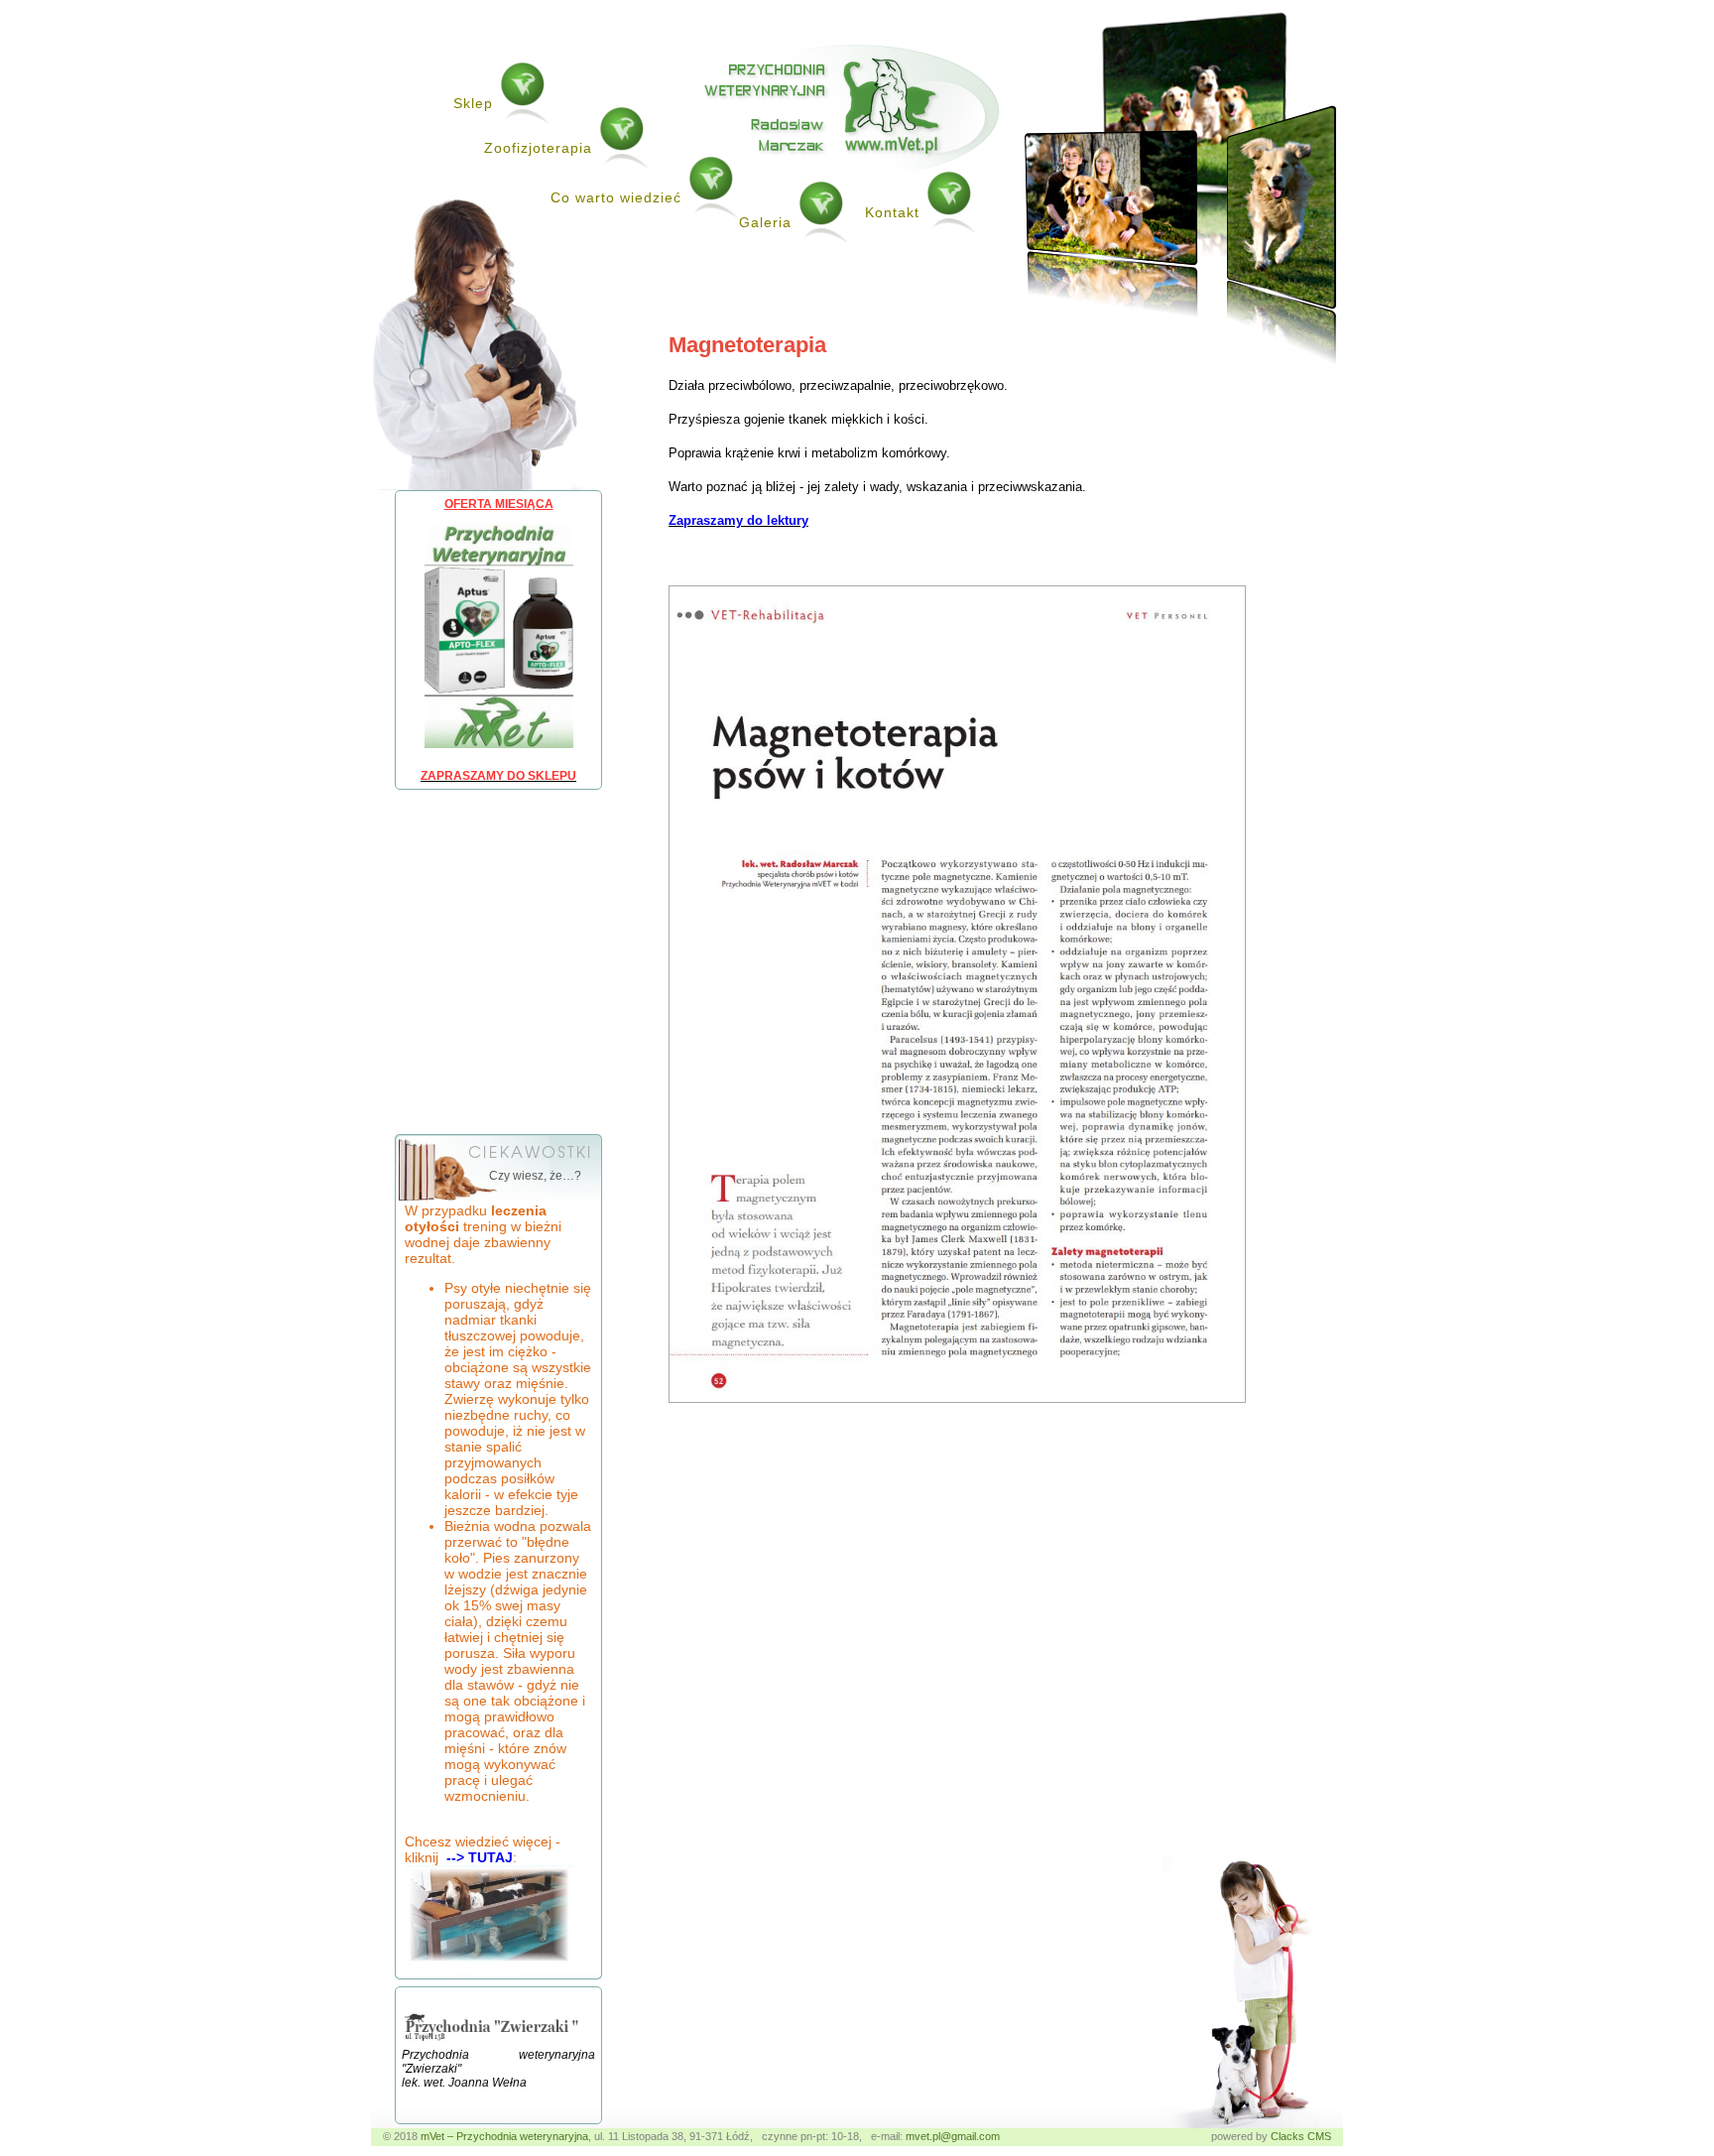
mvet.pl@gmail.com (953, 2136)
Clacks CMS (1301, 2136)
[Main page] (852, 170)
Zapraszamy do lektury (738, 520)
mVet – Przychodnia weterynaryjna (504, 2136)
